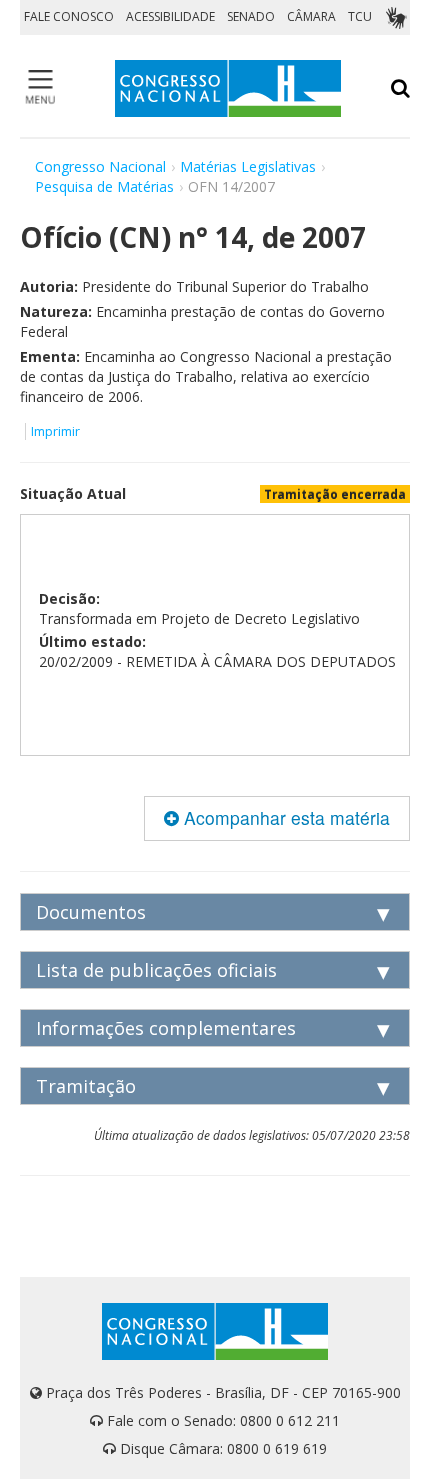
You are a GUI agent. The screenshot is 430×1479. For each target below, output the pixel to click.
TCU (360, 16)
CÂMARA (311, 16)
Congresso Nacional (100, 166)
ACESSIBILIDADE (170, 16)
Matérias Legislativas (248, 166)
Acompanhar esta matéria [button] (284, 817)
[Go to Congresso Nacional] (228, 88)
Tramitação (86, 1086)
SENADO (251, 16)
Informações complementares (166, 1028)
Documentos (91, 912)
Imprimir (55, 431)
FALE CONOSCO (69, 16)
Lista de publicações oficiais (156, 970)
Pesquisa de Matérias (104, 186)
